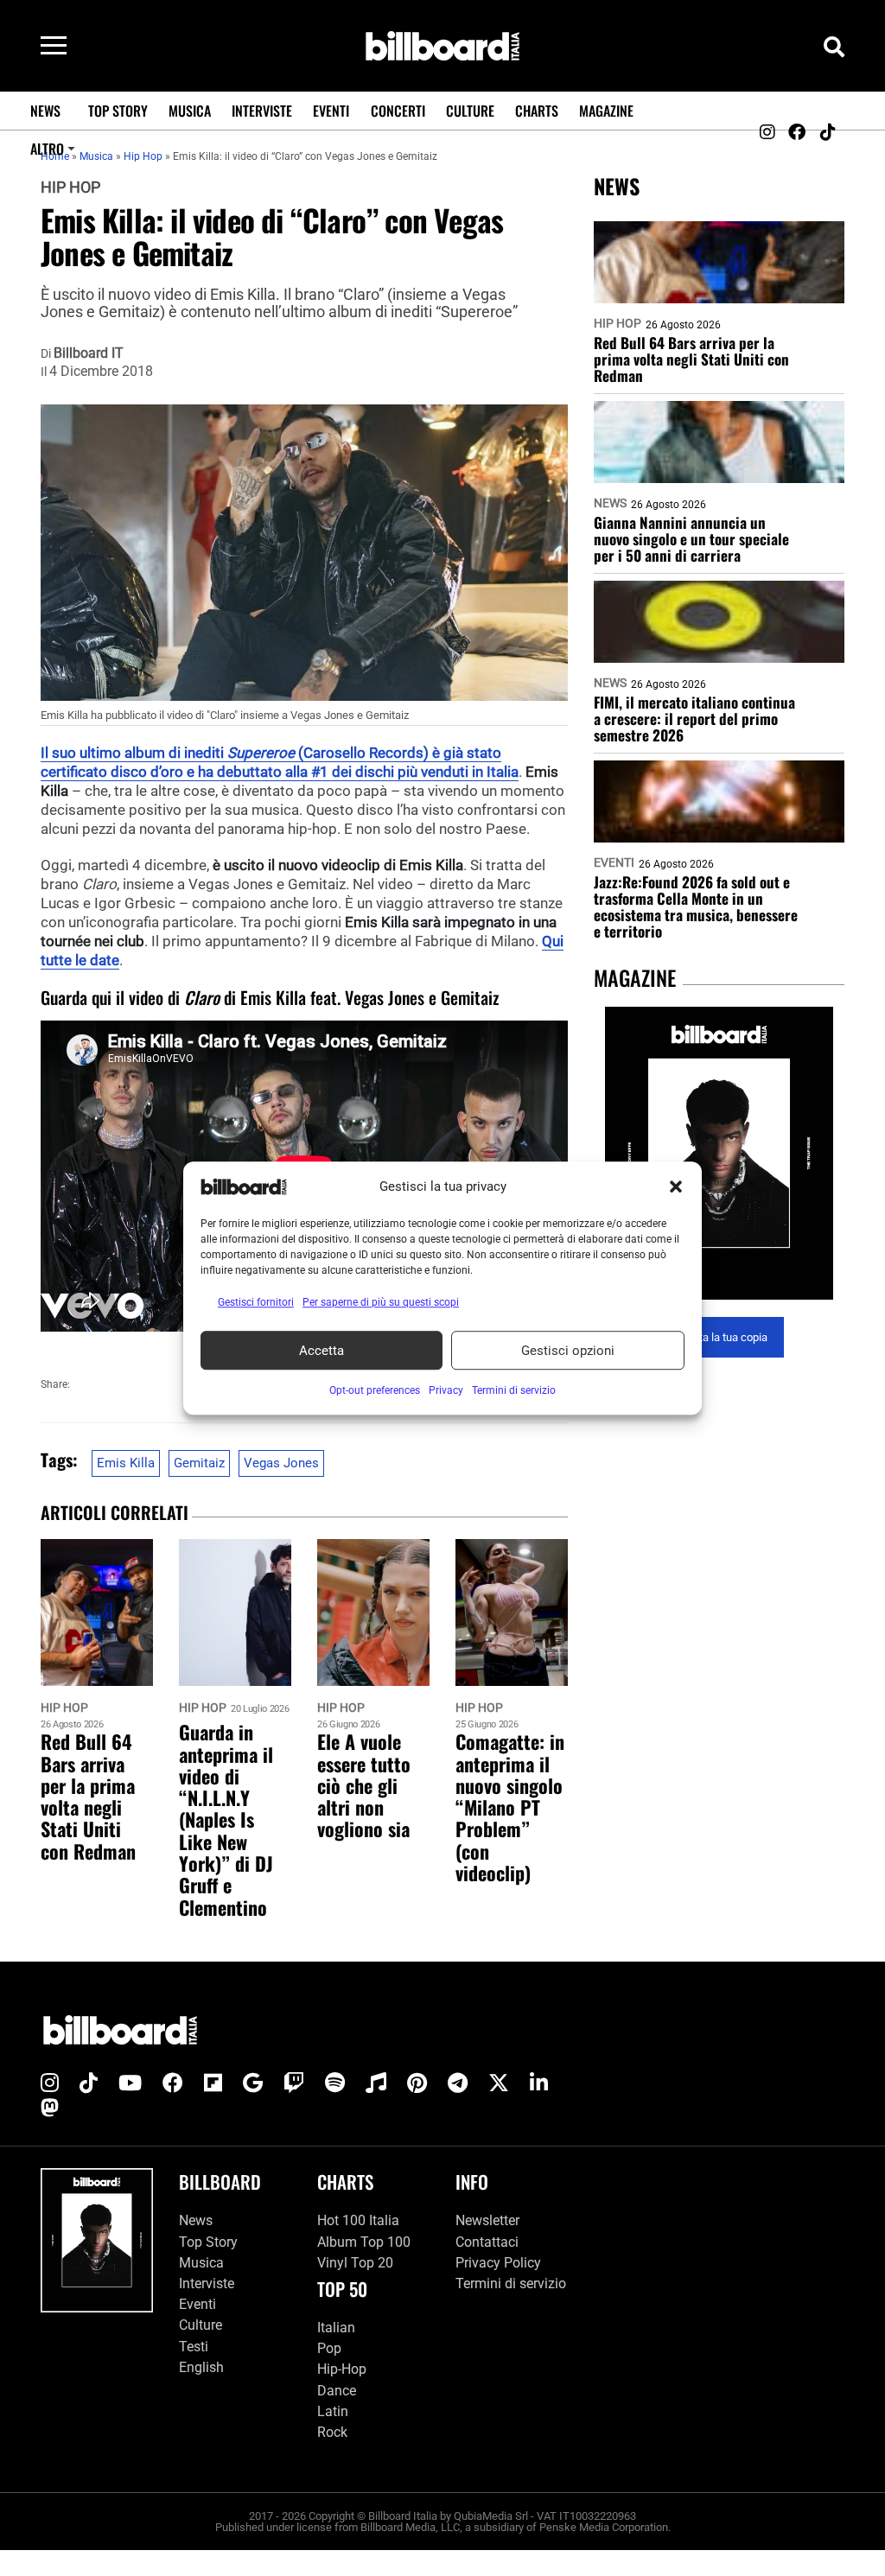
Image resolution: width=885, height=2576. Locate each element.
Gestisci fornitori (256, 1302)
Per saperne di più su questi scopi (381, 1302)
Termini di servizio (511, 2283)
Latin (333, 2411)
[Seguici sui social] (767, 132)
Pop (329, 2348)
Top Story (118, 111)
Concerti (398, 111)
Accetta (322, 1351)
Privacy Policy (498, 2263)
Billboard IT (89, 353)
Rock (332, 2432)
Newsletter (487, 2220)
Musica (190, 111)
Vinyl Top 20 (355, 2263)
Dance (337, 2391)
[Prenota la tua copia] (719, 1153)
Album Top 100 (364, 2242)
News (45, 111)
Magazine (606, 111)
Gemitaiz (199, 1463)
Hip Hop (70, 188)
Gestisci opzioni (568, 1351)
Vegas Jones (281, 1463)
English (201, 2367)
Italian (336, 2328)
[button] (676, 1186)
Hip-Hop (342, 2369)
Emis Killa (126, 1463)
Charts (537, 111)
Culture (470, 111)
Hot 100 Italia (358, 2220)
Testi (194, 2346)
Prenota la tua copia (719, 1337)
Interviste (262, 111)
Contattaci (487, 2242)
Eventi (331, 111)
